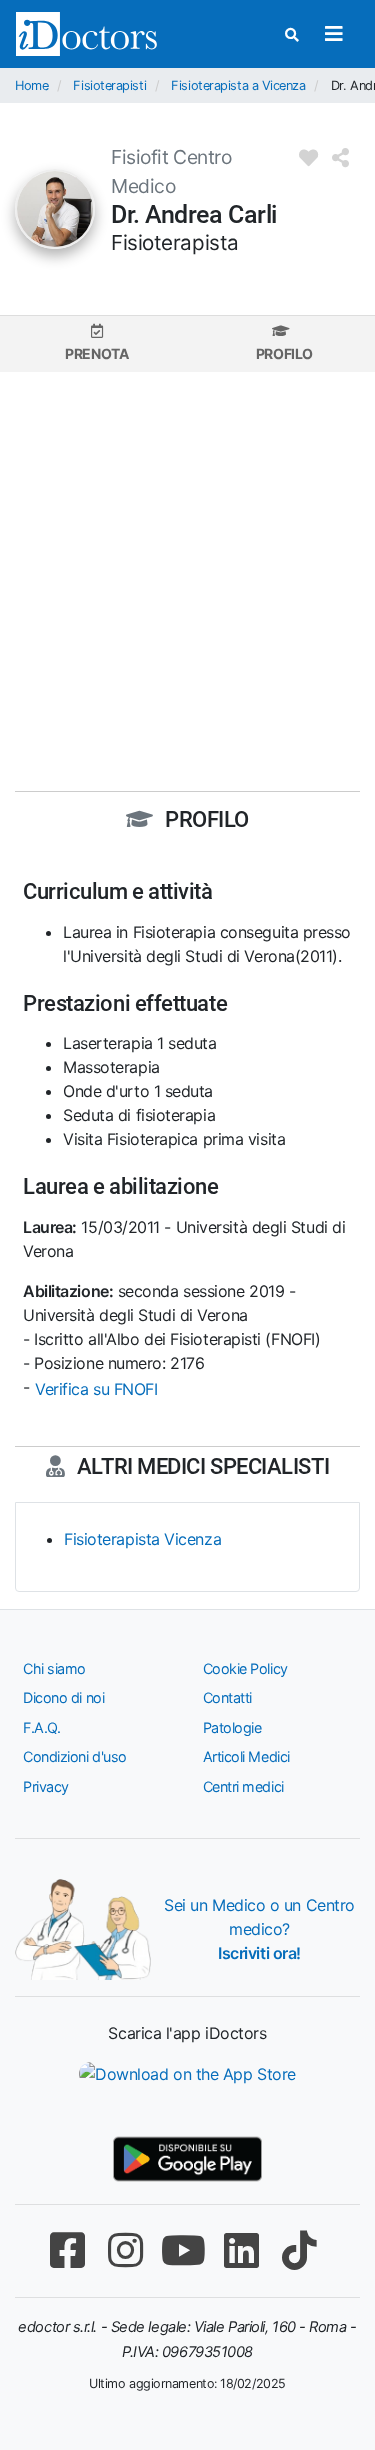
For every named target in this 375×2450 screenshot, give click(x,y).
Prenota (96, 353)
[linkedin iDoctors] (242, 2250)
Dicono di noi (63, 1697)
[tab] (97, 343)
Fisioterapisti (109, 85)
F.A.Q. (41, 1727)
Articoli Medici (246, 1756)
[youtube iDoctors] (184, 2250)
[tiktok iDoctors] (300, 2250)
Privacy (46, 1786)
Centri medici (243, 1786)
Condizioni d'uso (75, 1756)
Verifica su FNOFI (96, 1389)
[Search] (292, 34)
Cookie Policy (245, 1668)
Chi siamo (54, 1668)
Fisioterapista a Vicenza (238, 85)
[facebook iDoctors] (68, 2250)
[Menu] (333, 34)
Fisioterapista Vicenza (142, 1539)
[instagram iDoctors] (126, 2250)
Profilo (284, 353)
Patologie (232, 1727)
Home (31, 85)
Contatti (227, 1697)
